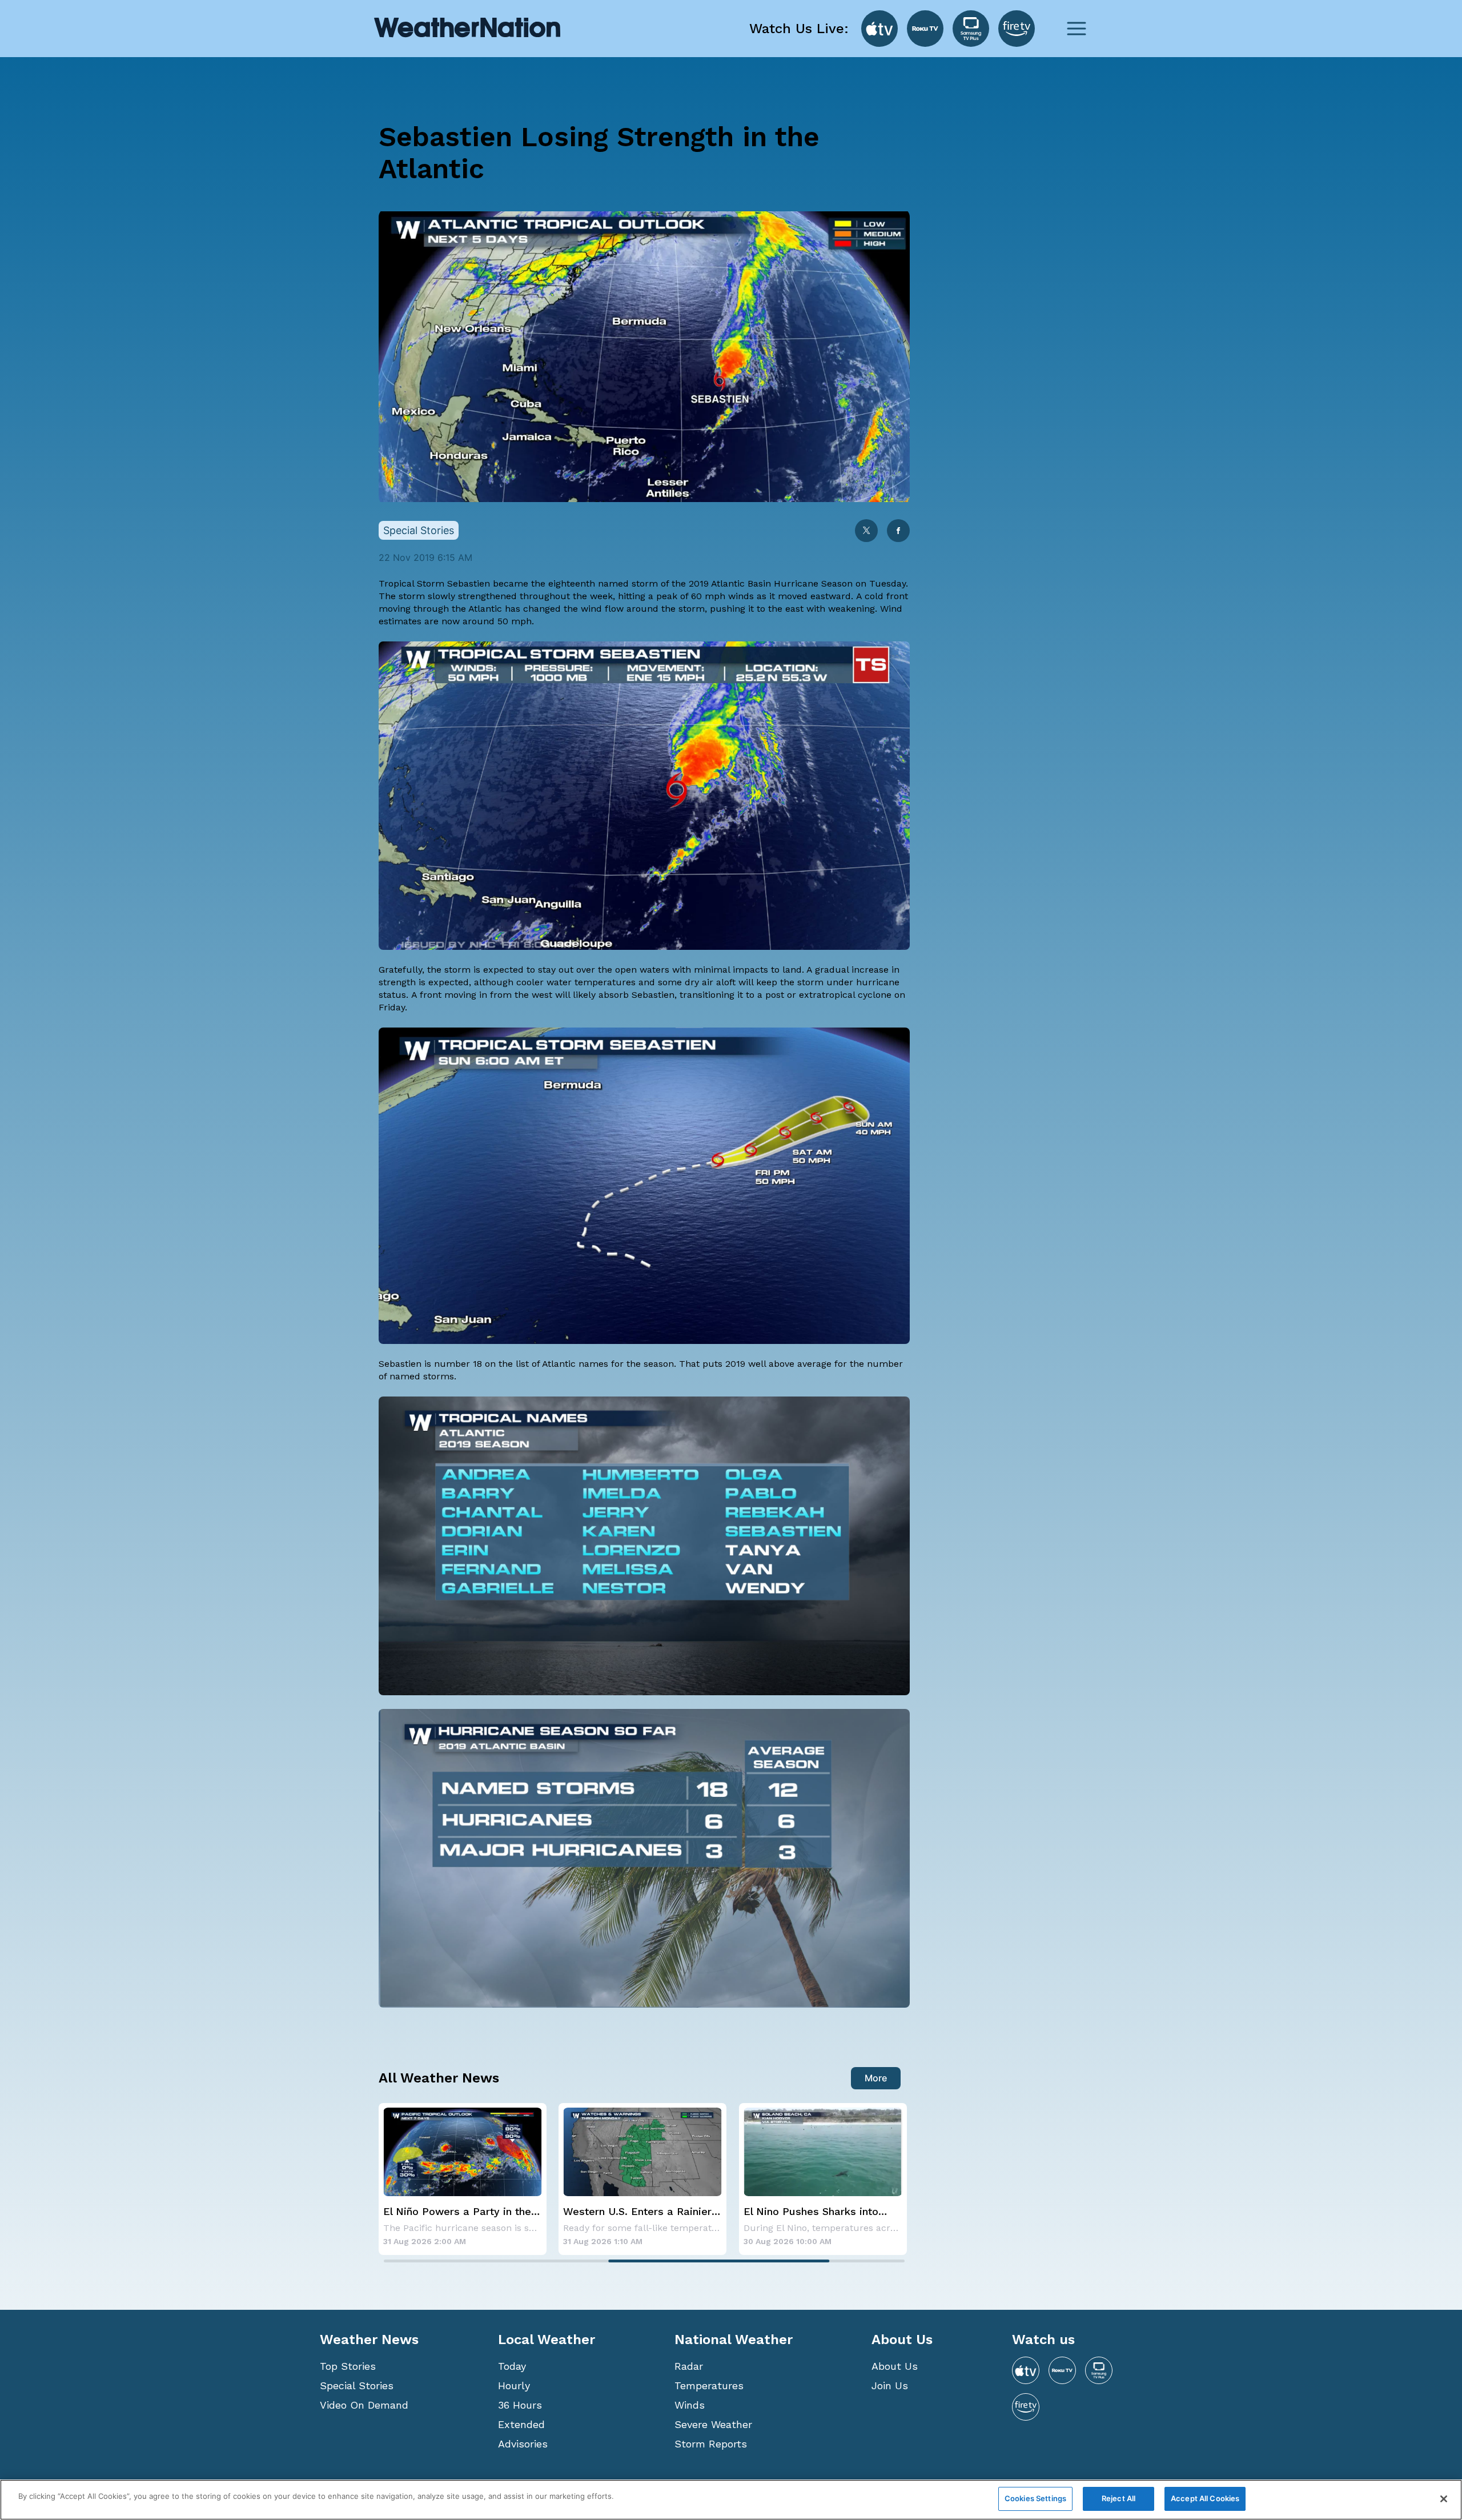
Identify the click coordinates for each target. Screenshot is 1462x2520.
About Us (895, 2366)
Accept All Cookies (1205, 2498)
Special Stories (357, 2385)
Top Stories (348, 2366)
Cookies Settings (1035, 2498)
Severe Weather (713, 2424)
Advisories (523, 2444)
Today (512, 2366)
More (876, 2078)
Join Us (890, 2385)
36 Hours (520, 2405)
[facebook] (898, 531)
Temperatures (709, 2385)
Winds (690, 2405)
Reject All (1118, 2498)
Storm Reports (711, 2444)
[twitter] (866, 531)
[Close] (1444, 2499)
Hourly (514, 2385)
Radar (689, 2366)
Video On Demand (364, 2405)
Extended (521, 2424)
